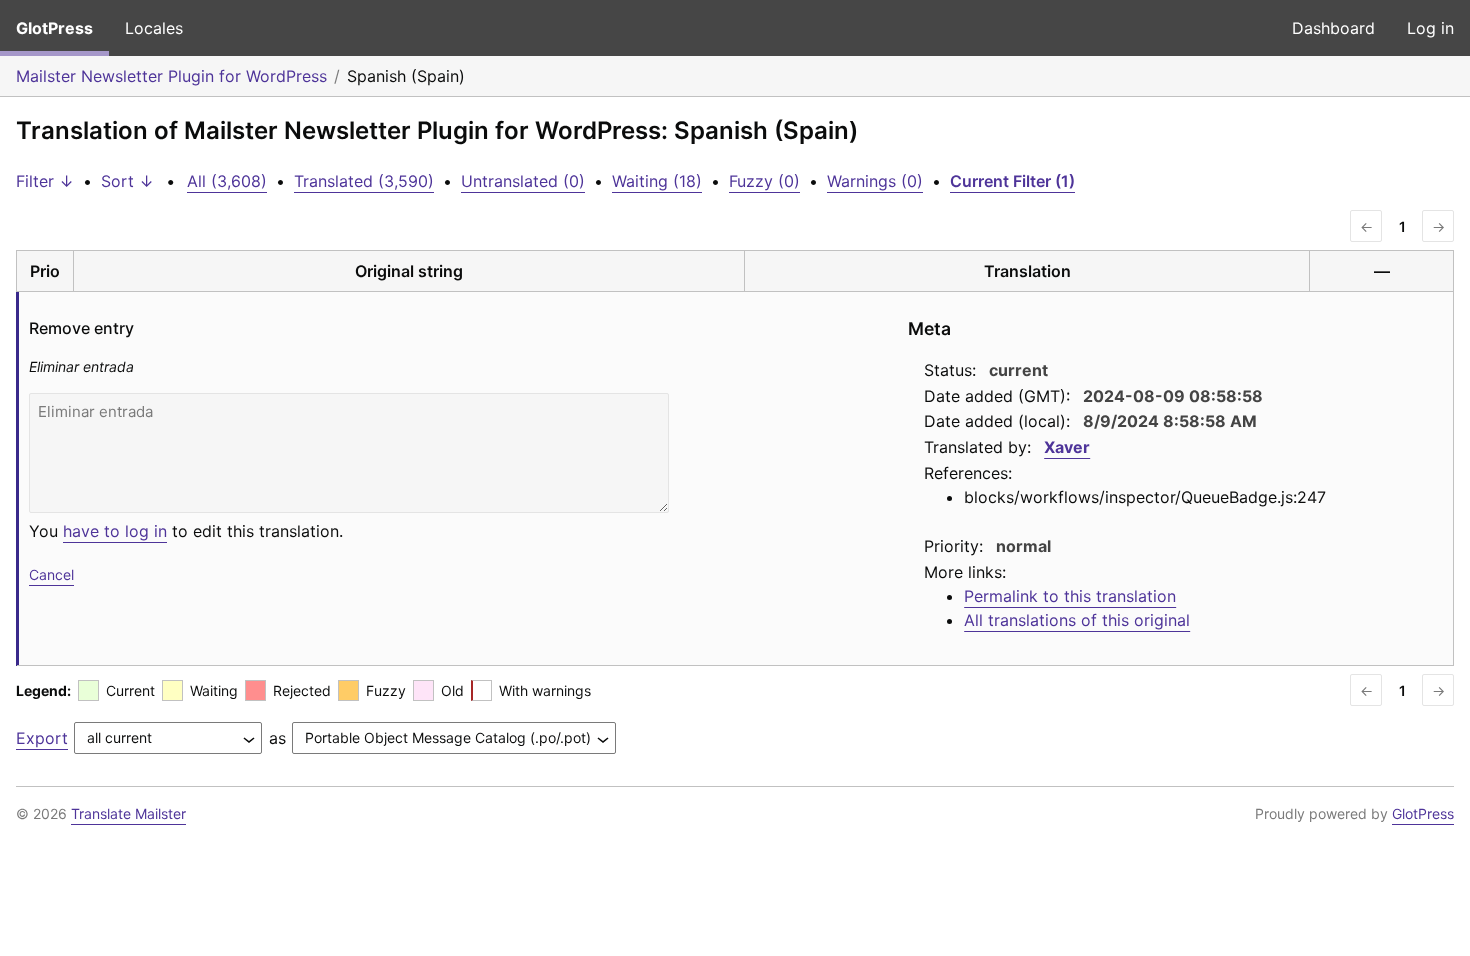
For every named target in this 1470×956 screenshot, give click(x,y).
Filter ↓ (45, 181)
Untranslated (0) (523, 181)
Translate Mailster (128, 813)
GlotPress (54, 28)
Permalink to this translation (1070, 596)
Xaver (1067, 447)
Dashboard (1333, 28)
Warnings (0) (875, 181)
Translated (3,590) (364, 181)
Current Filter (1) (1012, 181)
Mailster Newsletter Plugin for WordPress (171, 76)
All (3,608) (227, 181)
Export (42, 738)
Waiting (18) (657, 181)
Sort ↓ (127, 181)
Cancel (51, 574)
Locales (154, 28)
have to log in (115, 531)
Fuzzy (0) (764, 181)
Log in (1430, 28)
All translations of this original (1077, 620)
